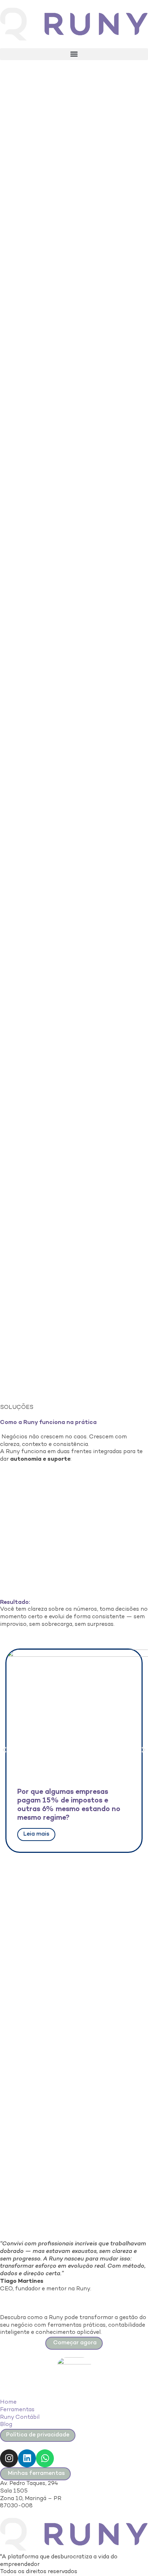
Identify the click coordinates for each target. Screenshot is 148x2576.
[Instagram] (9, 2458)
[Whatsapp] (45, 2458)
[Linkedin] (27, 2458)
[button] (74, 54)
